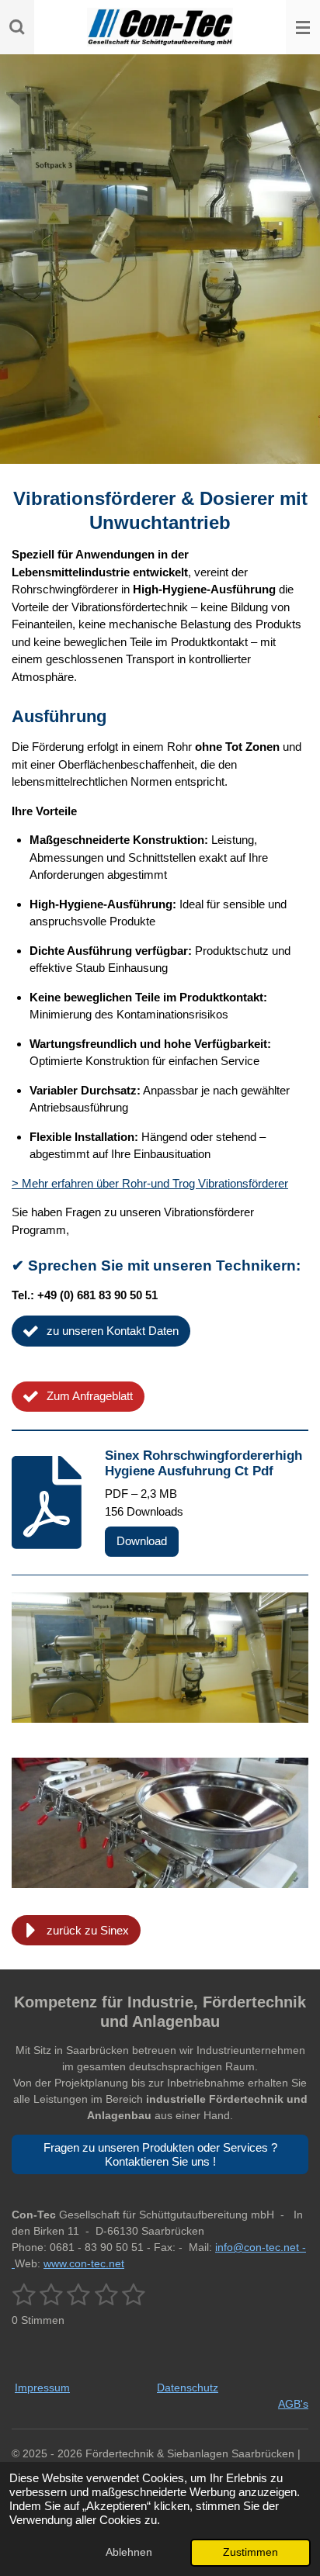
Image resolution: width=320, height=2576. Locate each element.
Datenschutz (188, 2388)
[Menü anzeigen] (303, 27)
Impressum (42, 2388)
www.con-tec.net (84, 2263)
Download (142, 1541)
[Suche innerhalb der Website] (17, 27)
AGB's (293, 2404)
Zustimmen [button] (250, 2552)
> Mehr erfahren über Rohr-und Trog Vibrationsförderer (150, 1183)
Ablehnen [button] (129, 2552)
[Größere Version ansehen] (160, 1658)
